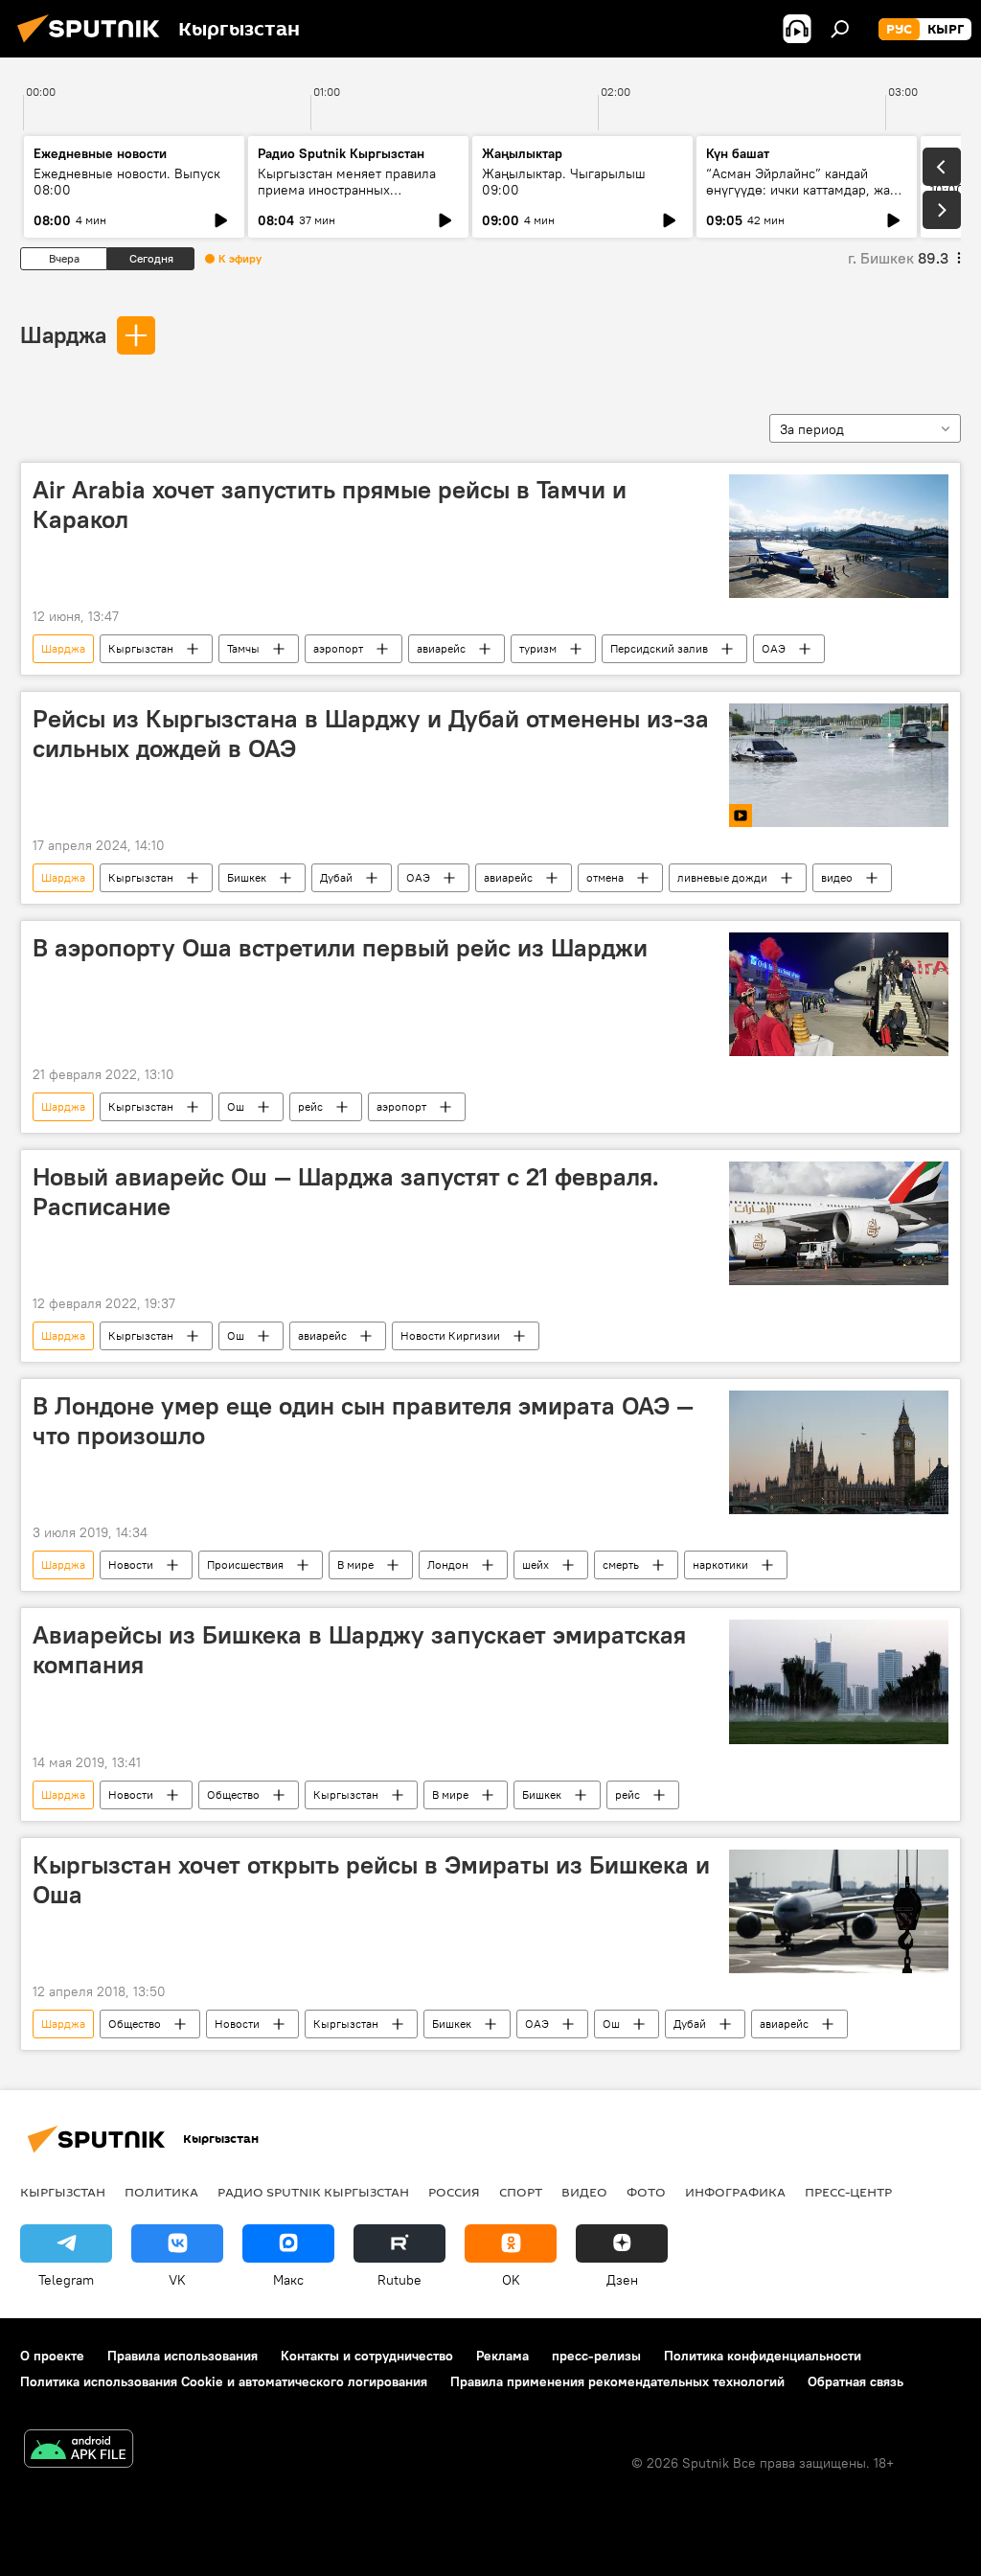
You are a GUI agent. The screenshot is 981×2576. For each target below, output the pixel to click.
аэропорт (338, 648)
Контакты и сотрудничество (367, 2356)
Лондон (448, 1564)
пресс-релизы (596, 2356)
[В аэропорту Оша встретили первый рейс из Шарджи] (839, 994)
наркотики (720, 1564)
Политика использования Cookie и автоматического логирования (224, 2381)
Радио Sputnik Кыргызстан (341, 153)
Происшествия (245, 1564)
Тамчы (243, 648)
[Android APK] (79, 2451)
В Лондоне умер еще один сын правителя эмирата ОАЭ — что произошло (363, 1421)
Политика (161, 2192)
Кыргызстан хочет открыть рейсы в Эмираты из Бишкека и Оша (371, 1880)
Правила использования (183, 2356)
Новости (131, 1564)
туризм (538, 648)
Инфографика (735, 2192)
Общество (233, 1794)
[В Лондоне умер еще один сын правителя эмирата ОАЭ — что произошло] (839, 1452)
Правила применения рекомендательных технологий (617, 2381)
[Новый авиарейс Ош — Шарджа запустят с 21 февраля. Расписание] (839, 1223)
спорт (521, 2192)
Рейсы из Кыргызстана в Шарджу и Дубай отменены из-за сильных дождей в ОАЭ (371, 734)
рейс (310, 1106)
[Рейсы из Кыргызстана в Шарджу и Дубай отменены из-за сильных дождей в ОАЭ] (839, 765)
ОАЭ (774, 648)
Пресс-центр (848, 2192)
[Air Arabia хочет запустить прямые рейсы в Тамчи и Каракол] (839, 536)
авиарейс (441, 648)
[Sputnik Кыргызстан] (94, 45)
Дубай (336, 877)
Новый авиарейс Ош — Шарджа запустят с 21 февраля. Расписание (346, 1192)
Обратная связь (856, 2381)
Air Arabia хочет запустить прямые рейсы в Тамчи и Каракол (330, 505)
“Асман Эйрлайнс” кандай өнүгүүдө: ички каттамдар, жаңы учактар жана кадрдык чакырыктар (807, 198)
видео (837, 877)
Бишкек (247, 877)
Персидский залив (659, 648)
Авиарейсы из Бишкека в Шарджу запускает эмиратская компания (359, 1650)
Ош (236, 1106)
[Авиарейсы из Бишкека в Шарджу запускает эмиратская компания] (839, 1681)
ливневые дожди (722, 877)
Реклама (502, 2356)
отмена (605, 877)
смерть (621, 1564)
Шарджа (63, 334)
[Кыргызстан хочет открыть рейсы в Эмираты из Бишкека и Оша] (839, 1911)
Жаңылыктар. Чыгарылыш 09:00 (564, 182)
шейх (536, 1564)
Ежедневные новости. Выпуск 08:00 (127, 182)
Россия (454, 2192)
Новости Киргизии (450, 1335)
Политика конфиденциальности (763, 2356)
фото (646, 2192)
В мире (355, 1564)
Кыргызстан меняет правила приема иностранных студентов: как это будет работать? (347, 198)
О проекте (52, 2356)
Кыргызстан (141, 648)
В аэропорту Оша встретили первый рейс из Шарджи (340, 948)
